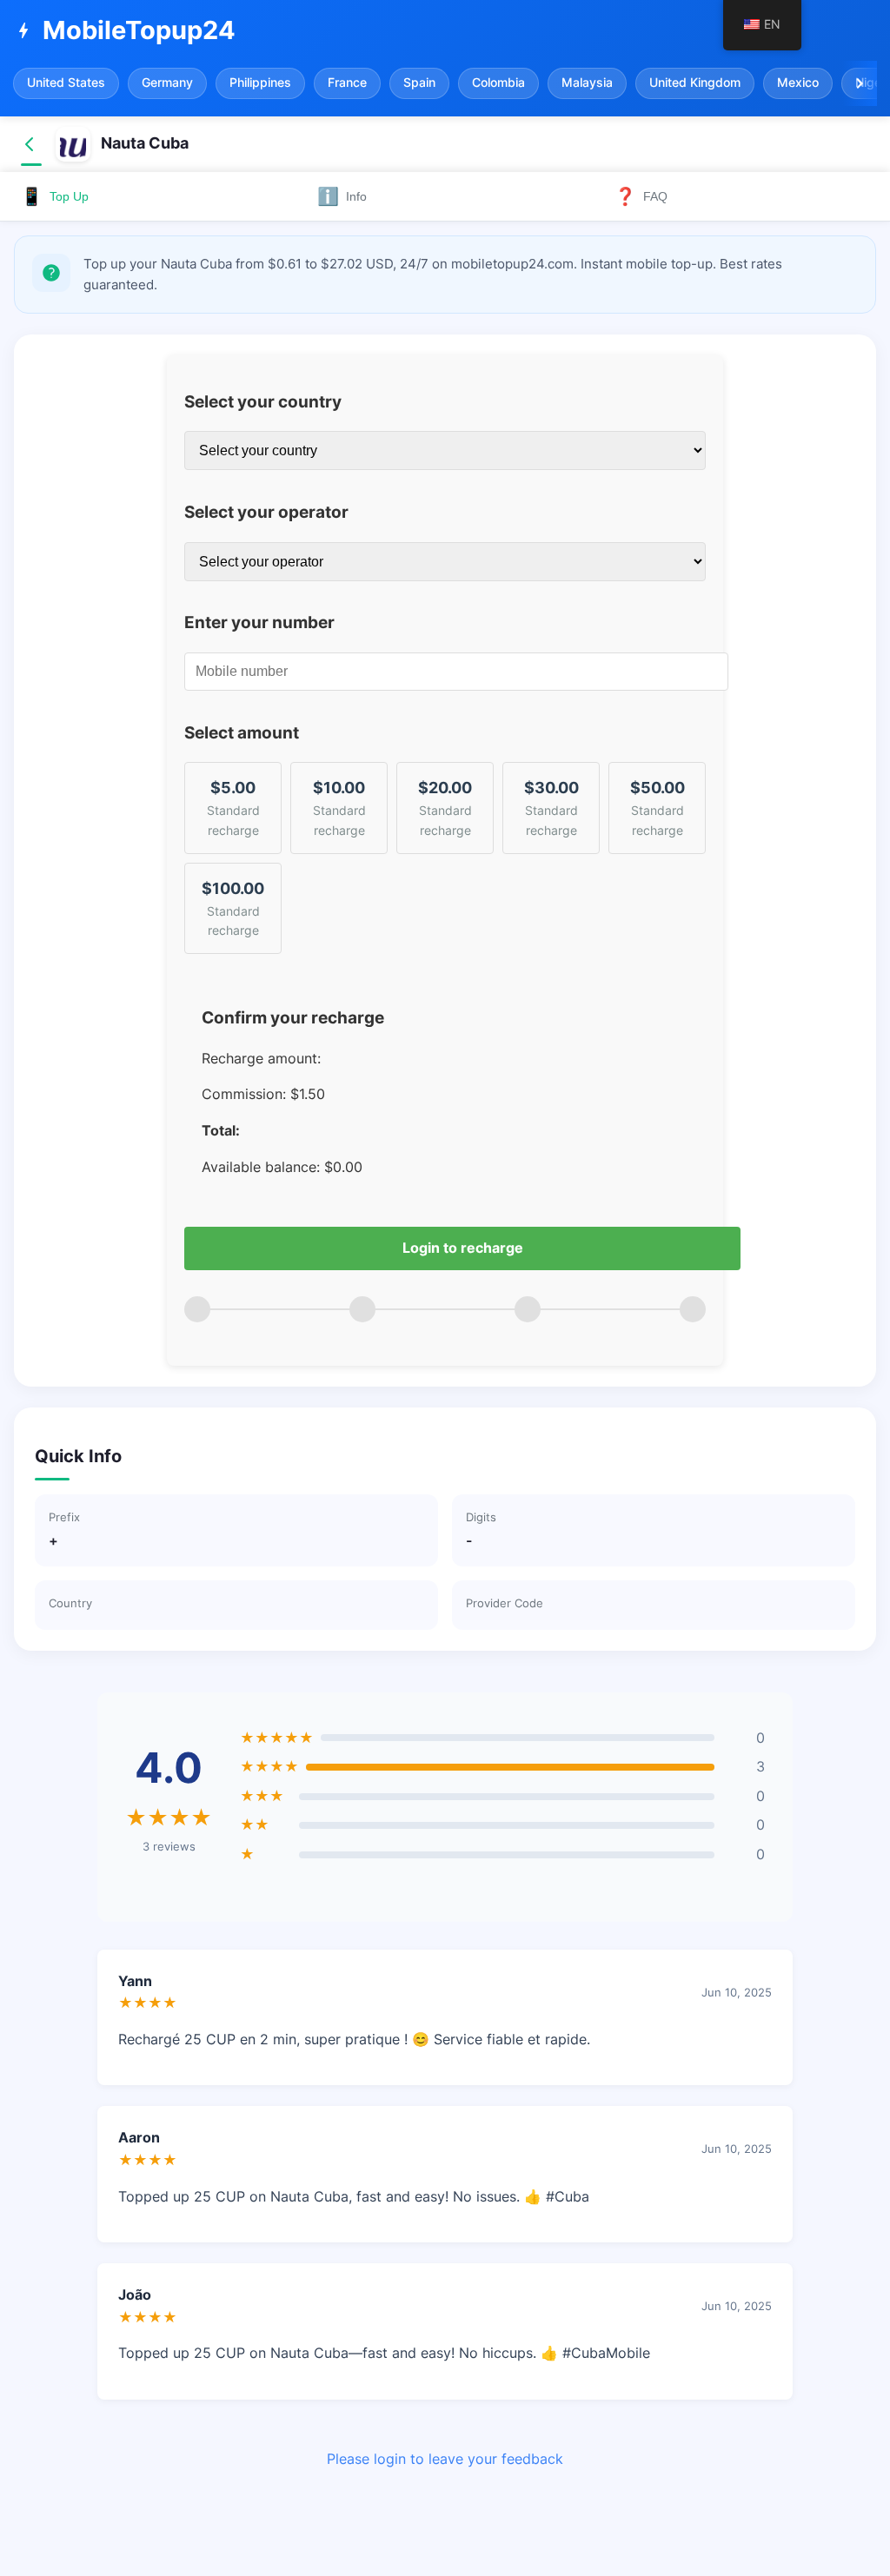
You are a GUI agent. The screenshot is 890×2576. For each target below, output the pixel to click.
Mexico (798, 83)
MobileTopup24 (124, 30)
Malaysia (587, 83)
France (347, 83)
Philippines (260, 83)
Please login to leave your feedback (445, 2459)
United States (66, 83)
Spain (419, 83)
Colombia (498, 83)
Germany (167, 83)
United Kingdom (695, 83)
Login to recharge (463, 1248)
